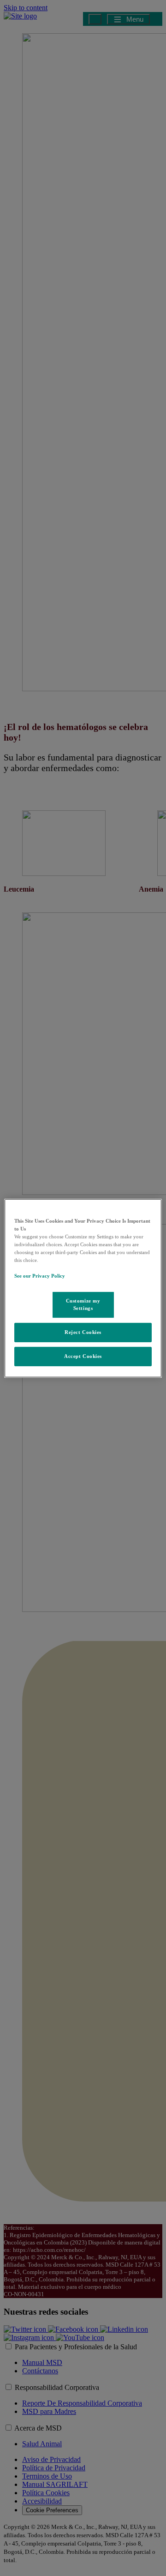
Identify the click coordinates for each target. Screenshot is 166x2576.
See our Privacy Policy (40, 1276)
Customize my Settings (83, 1304)
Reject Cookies (83, 1332)
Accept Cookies (83, 1356)
